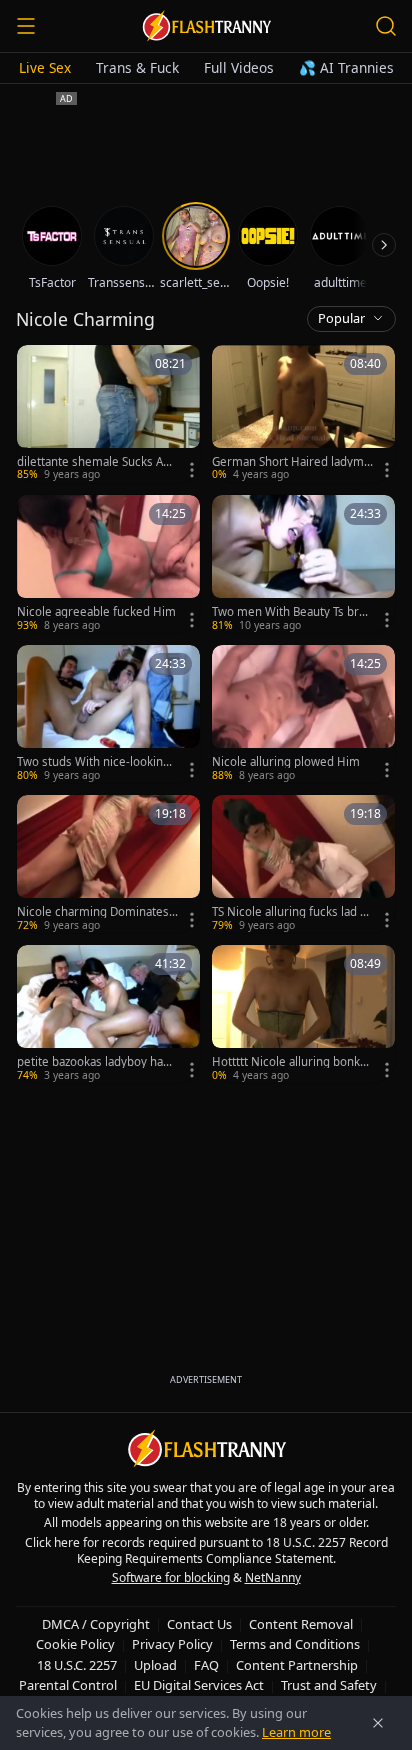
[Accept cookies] (378, 1723)
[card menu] (192, 470)
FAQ (206, 1665)
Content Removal (301, 1624)
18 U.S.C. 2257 (77, 1665)
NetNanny (273, 1577)
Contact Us (199, 1624)
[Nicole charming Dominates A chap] (108, 864)
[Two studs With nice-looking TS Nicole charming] (108, 714)
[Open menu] (26, 26)
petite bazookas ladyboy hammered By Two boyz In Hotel (95, 1062)
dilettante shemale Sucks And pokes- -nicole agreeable (97, 462)
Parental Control (68, 1685)
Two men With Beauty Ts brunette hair (292, 612)
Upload (155, 1665)
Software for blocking (171, 1577)
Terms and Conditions (295, 1644)
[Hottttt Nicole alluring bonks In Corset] (303, 1014)
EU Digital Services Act (199, 1685)
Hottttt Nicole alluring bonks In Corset (292, 1062)
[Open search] (386, 26)
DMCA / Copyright (96, 1624)
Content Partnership (297, 1665)
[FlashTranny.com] (206, 26)
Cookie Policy (75, 1644)
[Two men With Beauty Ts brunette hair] (303, 564)
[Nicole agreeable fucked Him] (108, 564)
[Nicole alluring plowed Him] (303, 714)
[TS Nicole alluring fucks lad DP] (303, 864)
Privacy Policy (172, 1644)
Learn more (296, 1732)
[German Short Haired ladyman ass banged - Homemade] (303, 414)
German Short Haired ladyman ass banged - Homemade (291, 462)
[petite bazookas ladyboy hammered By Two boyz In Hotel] (108, 1014)
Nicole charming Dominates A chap (93, 912)
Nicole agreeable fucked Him (96, 612)
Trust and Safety (329, 1685)
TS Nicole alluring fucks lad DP (290, 912)
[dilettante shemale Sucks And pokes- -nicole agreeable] (108, 414)
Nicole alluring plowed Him (286, 762)
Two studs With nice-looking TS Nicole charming (93, 762)
